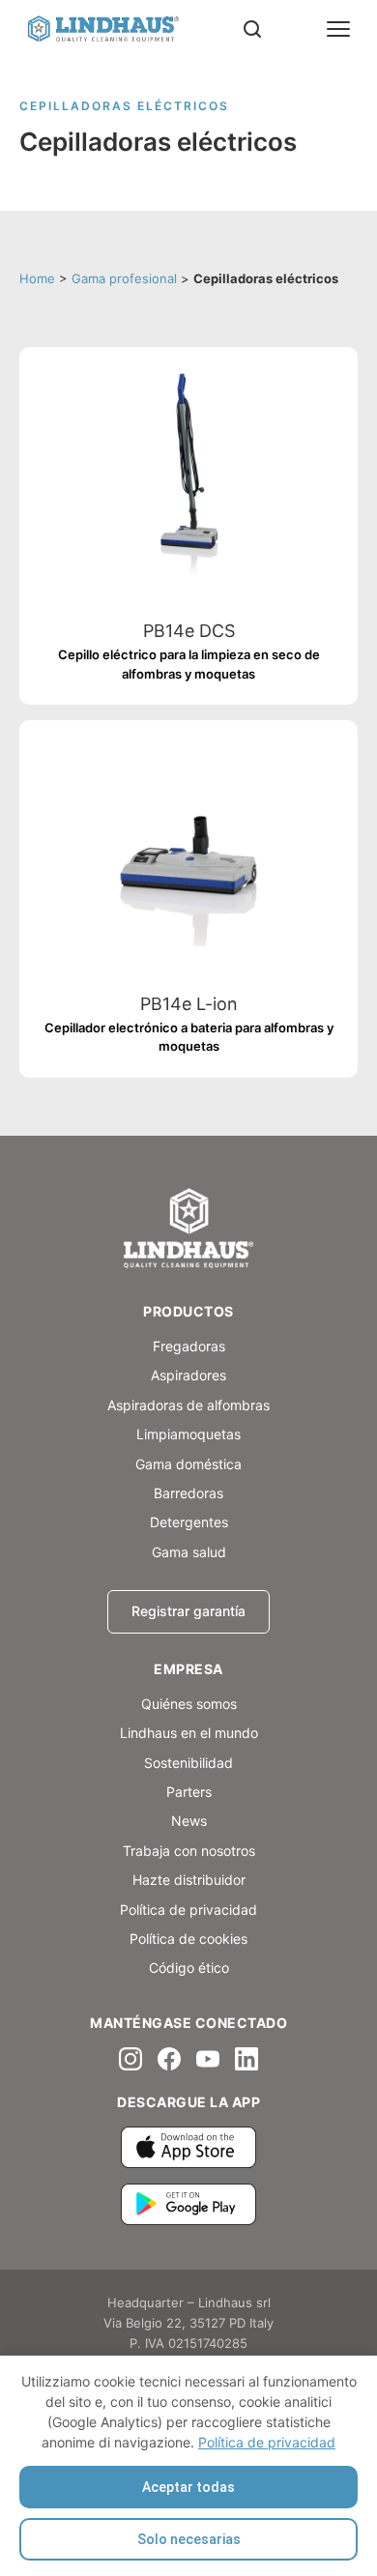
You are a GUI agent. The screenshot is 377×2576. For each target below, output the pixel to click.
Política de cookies (188, 1939)
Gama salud (189, 1552)
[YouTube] (208, 2059)
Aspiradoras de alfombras (188, 1405)
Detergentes (189, 1522)
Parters (189, 1792)
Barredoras (188, 1493)
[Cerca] (252, 29)
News (189, 1821)
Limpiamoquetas (188, 1434)
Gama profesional (124, 278)
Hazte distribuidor (189, 1880)
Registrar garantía (188, 1611)
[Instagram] (130, 2059)
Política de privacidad (267, 2442)
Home (37, 278)
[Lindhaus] (188, 1230)
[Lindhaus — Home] (102, 29)
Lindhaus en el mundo (189, 1733)
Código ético (189, 1968)
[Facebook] (169, 2059)
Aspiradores (188, 1375)
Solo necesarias (189, 2539)
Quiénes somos (189, 1704)
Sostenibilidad (188, 1763)
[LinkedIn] (246, 2059)
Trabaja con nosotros (189, 1851)
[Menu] (338, 29)
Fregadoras (189, 1346)
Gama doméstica (188, 1464)
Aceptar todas (188, 2487)
